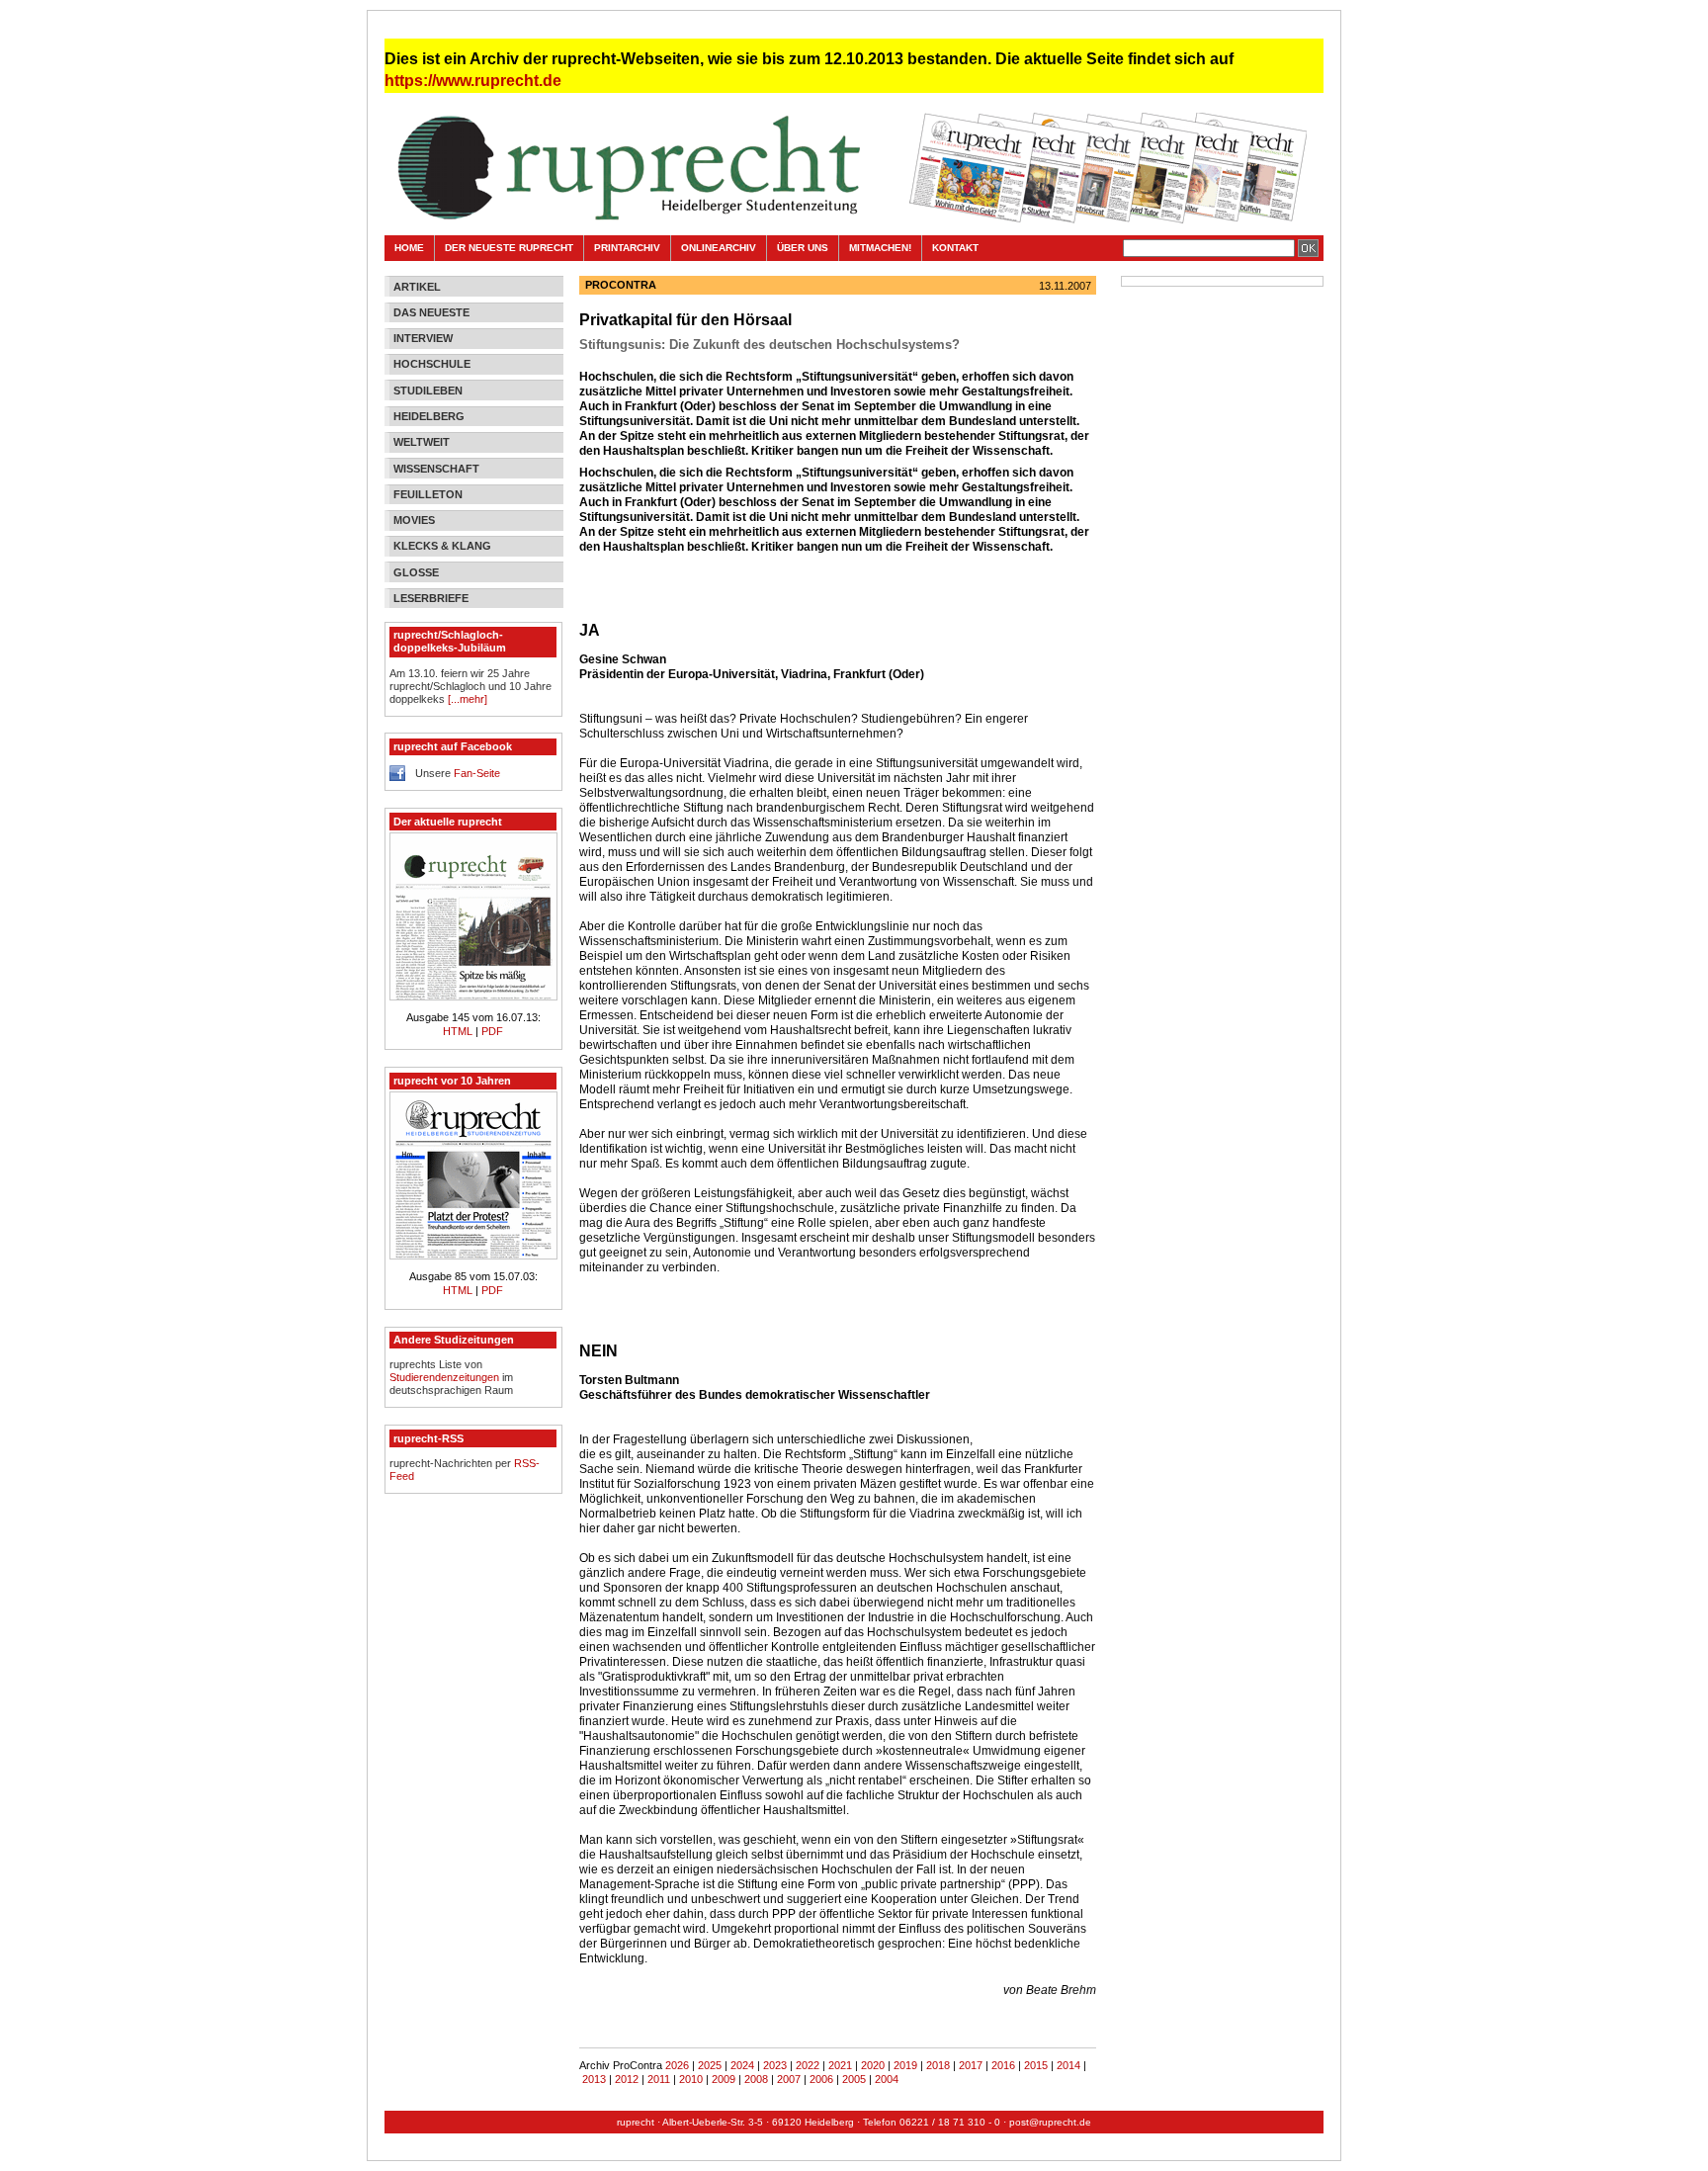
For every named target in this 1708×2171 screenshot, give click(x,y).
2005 (854, 2079)
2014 (1068, 2065)
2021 (840, 2065)
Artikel (417, 287)
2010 (691, 2079)
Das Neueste (431, 312)
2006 (821, 2079)
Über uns (803, 248)
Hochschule (432, 364)
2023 (775, 2065)
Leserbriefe (431, 598)
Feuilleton (428, 494)
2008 (756, 2079)
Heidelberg (429, 416)
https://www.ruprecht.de (473, 81)
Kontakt (955, 248)
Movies (414, 520)
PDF (492, 1031)
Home (409, 248)
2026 (677, 2065)
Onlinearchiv (719, 248)
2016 (1003, 2065)
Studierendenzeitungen (444, 1377)
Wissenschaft (436, 469)
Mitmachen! (880, 248)
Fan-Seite (477, 773)
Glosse (416, 572)
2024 (742, 2065)
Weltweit (422, 442)
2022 (808, 2065)
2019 (905, 2065)
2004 (887, 2079)
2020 (873, 2065)
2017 (971, 2065)
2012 (627, 2079)
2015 (1036, 2065)
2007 (789, 2079)
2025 (710, 2065)
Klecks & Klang (442, 546)
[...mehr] (468, 699)
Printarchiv (627, 248)
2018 (938, 2065)
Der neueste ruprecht (509, 248)
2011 (659, 2079)
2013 (594, 2079)
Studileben (428, 391)
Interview (423, 338)
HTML (459, 1031)
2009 (724, 2079)
